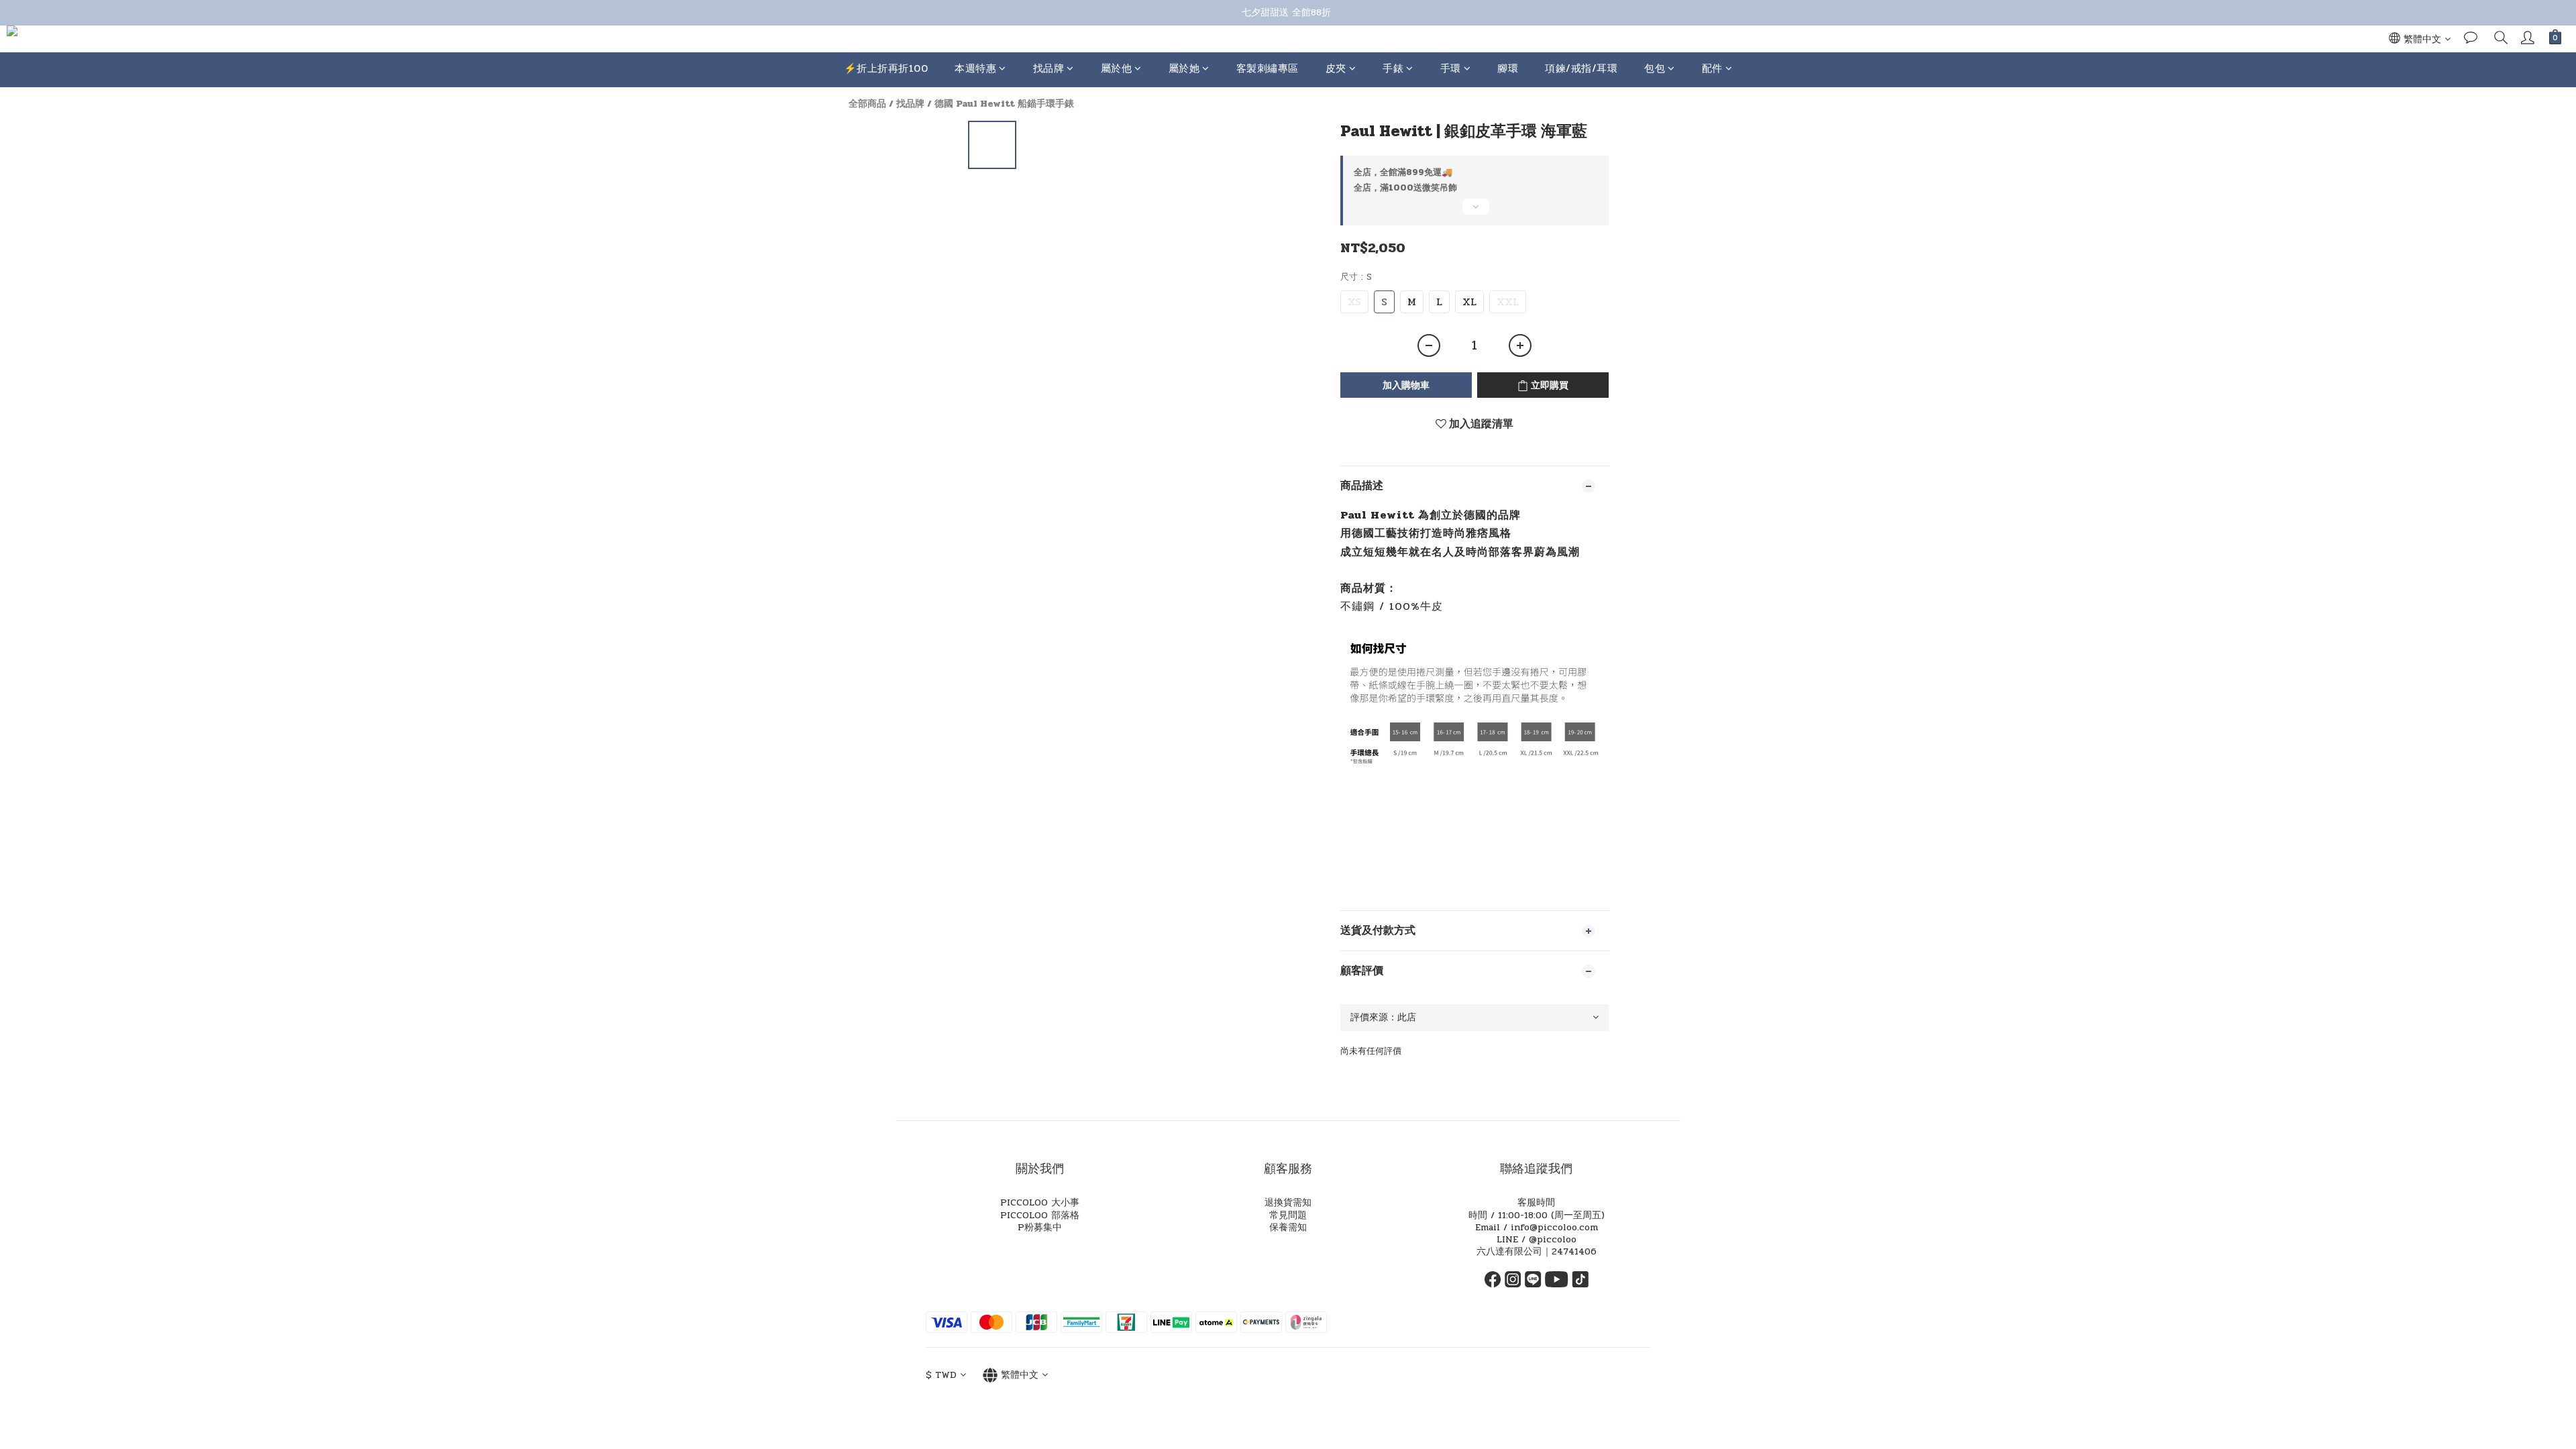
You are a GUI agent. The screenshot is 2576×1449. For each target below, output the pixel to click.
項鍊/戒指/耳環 (1581, 68)
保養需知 (1288, 1227)
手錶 (1393, 68)
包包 (1655, 68)
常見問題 (1288, 1215)
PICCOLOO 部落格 (1040, 1215)
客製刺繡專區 (1268, 68)
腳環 (1508, 68)
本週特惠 (975, 68)
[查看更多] (1474, 212)
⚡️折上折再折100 (886, 68)
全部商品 (867, 104)
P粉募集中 (1040, 1227)
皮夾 (1336, 68)
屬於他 (1117, 68)
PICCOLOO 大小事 (1040, 1202)
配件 (1712, 68)
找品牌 (1049, 68)
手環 (1451, 68)
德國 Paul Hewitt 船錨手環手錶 (1004, 104)
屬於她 (1184, 68)
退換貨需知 (1288, 1202)
